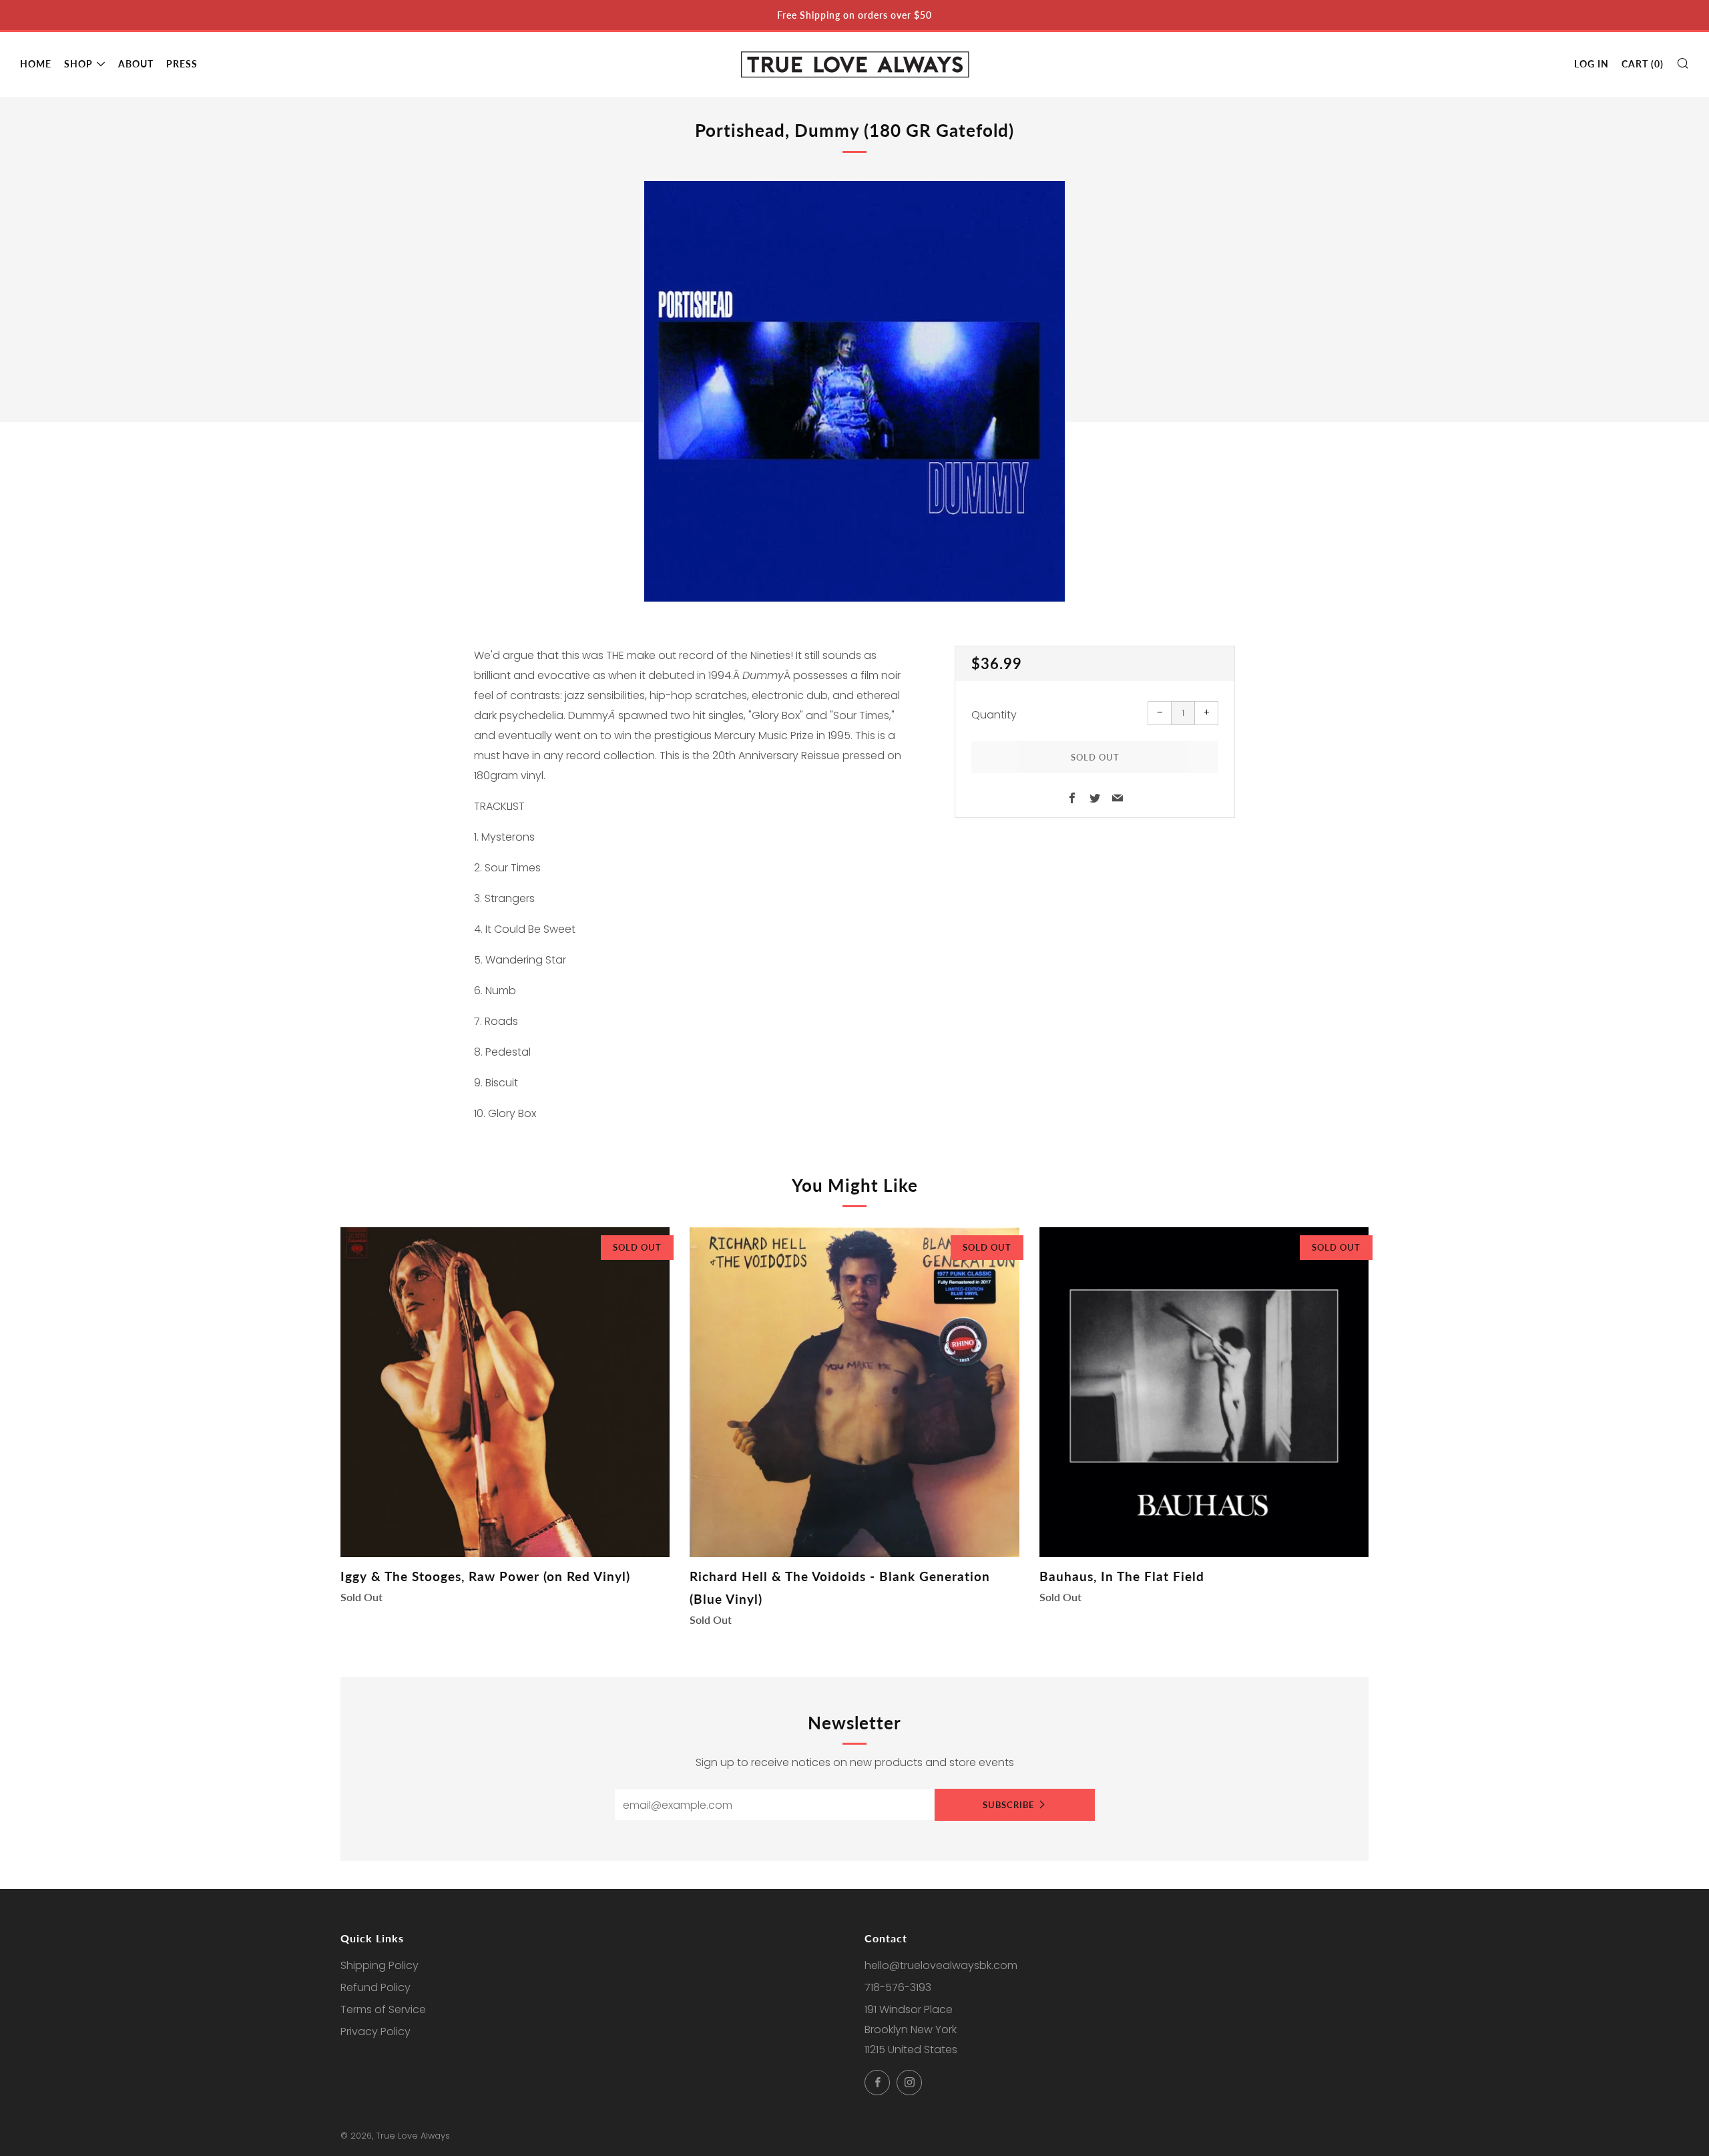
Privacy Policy (376, 2031)
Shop (78, 64)
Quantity (994, 715)
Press (182, 64)
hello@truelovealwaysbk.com (941, 1965)
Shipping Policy (380, 1965)
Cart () (1643, 64)
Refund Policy (376, 1987)
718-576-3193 (898, 1987)
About (136, 64)
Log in (1592, 64)
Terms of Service (383, 2009)
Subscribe (1008, 1805)
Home (36, 64)
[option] (854, 391)
